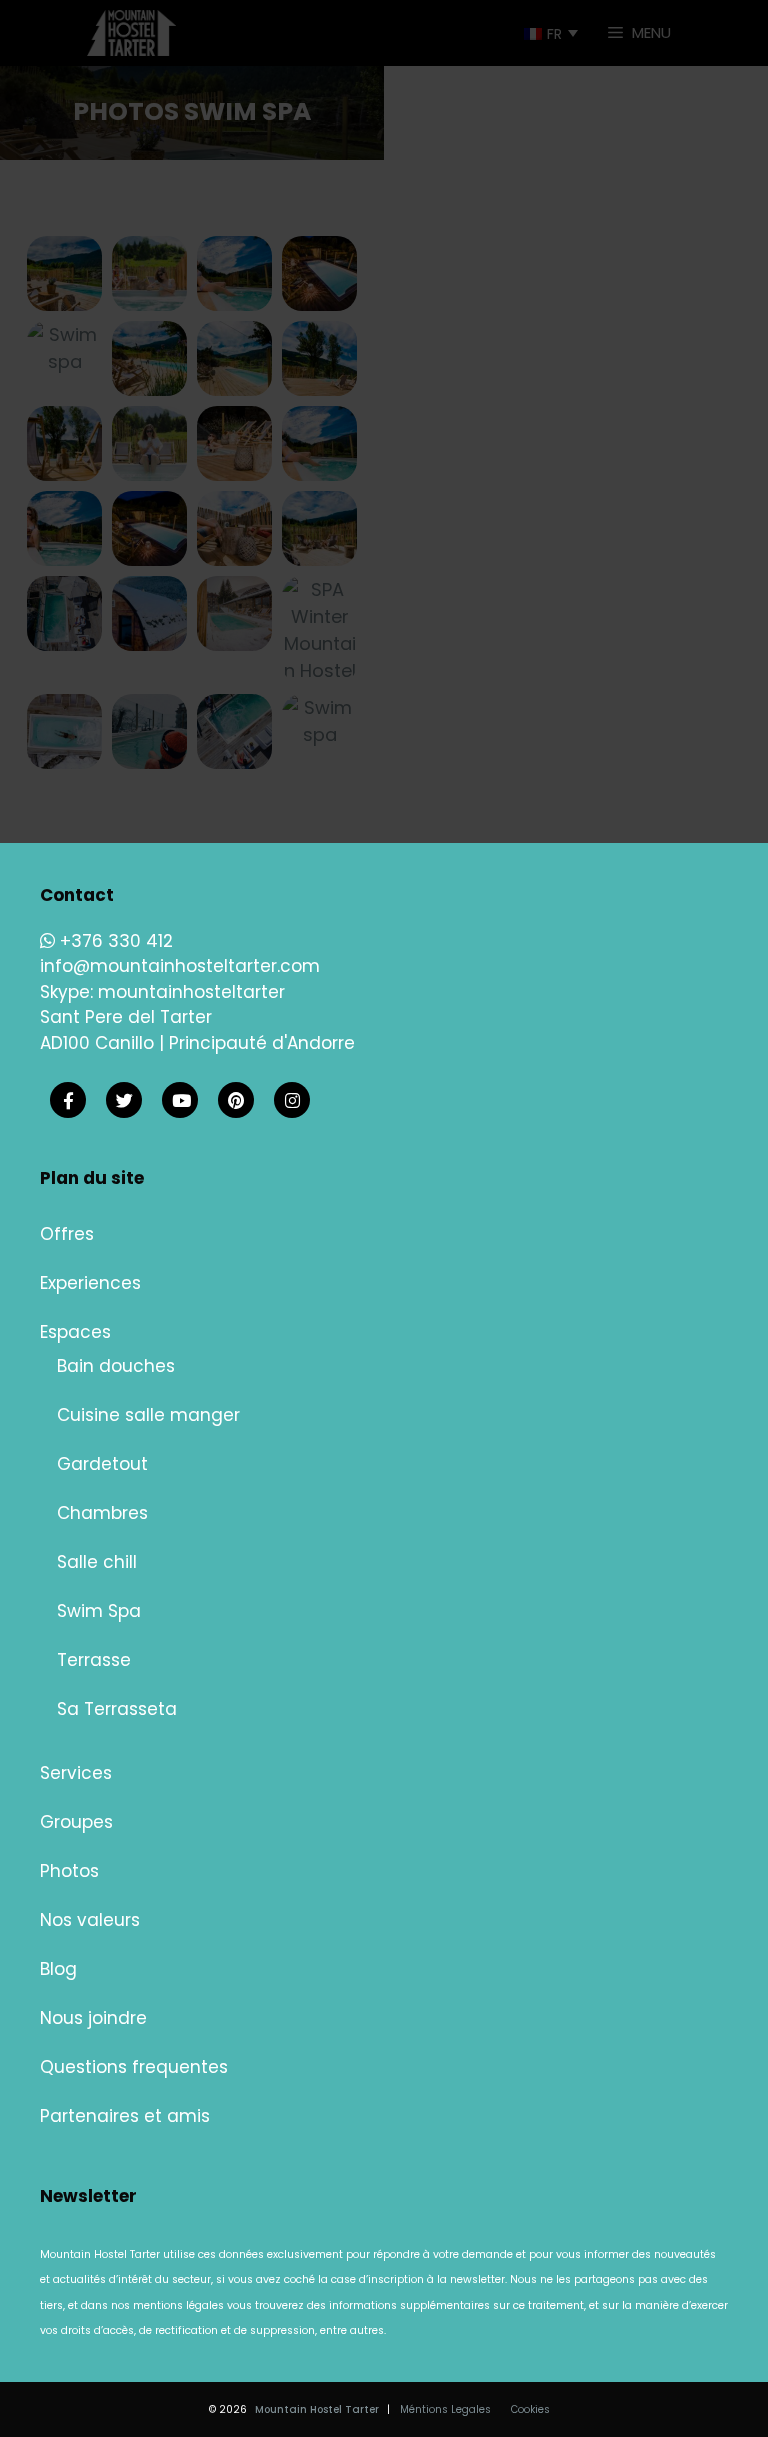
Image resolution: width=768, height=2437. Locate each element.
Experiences (90, 1283)
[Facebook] (68, 1101)
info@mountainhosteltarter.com (180, 966)
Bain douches (116, 1366)
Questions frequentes (134, 2067)
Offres (67, 1234)
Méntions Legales (445, 2409)
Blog (58, 1969)
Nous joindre (93, 2018)
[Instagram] (292, 1101)
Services (76, 1773)
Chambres (102, 1513)
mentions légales (178, 2305)
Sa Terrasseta (117, 1709)
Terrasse (94, 1660)
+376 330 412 (114, 941)
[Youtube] (180, 1101)
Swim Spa (99, 1611)
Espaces (75, 1332)
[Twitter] (124, 1101)
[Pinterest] (236, 1101)
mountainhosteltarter (191, 992)
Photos (69, 1871)
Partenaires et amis (125, 2116)
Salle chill (97, 1562)
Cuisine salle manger (148, 1415)
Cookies (530, 2409)
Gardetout (102, 1464)
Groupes (76, 1822)
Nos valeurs (90, 1920)
